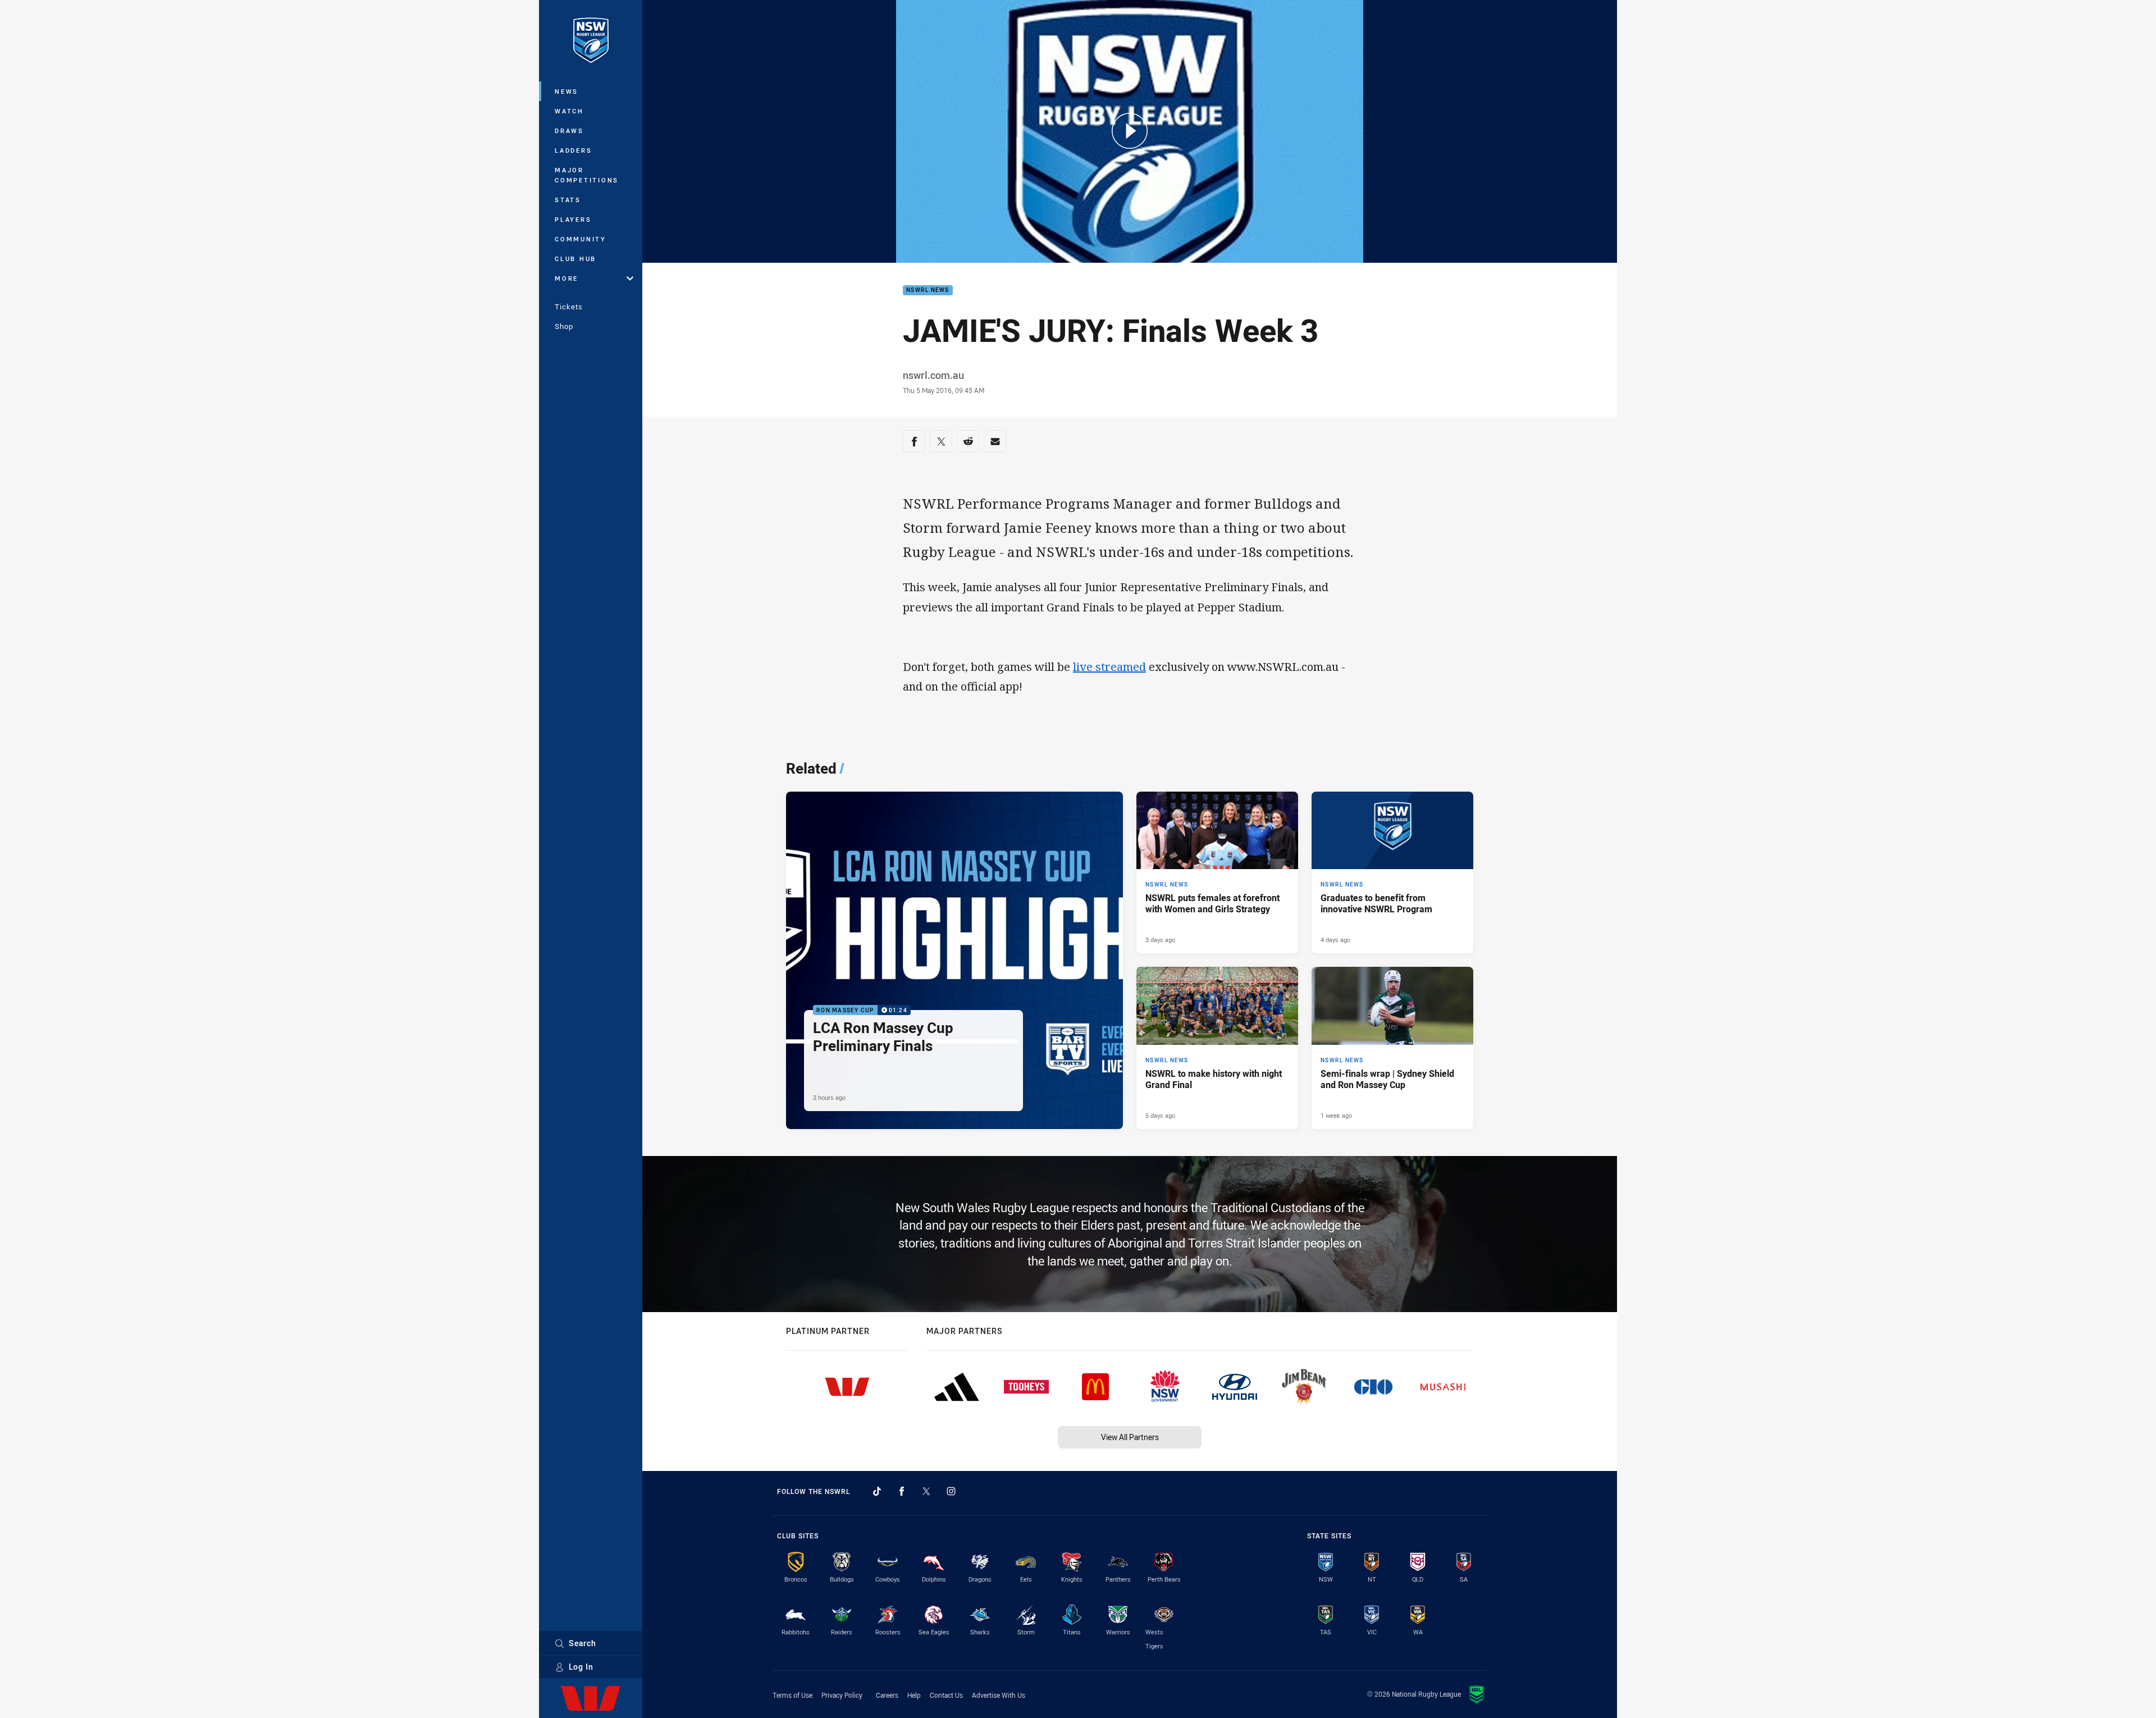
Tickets (569, 307)
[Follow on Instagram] (951, 1491)
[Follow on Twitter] (926, 1491)
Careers (887, 1695)
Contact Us (946, 1695)
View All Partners (1130, 1437)
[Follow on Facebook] (902, 1491)
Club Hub (575, 259)
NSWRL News (928, 291)
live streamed (1109, 667)
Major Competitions (587, 175)
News (567, 91)
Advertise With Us (999, 1695)
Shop (564, 326)
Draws (569, 131)
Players (573, 219)
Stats (568, 200)
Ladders (573, 150)
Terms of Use (792, 1695)
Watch (569, 111)
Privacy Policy (842, 1695)
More (567, 278)
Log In (581, 1667)
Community (581, 239)
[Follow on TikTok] (877, 1491)
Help (914, 1695)
